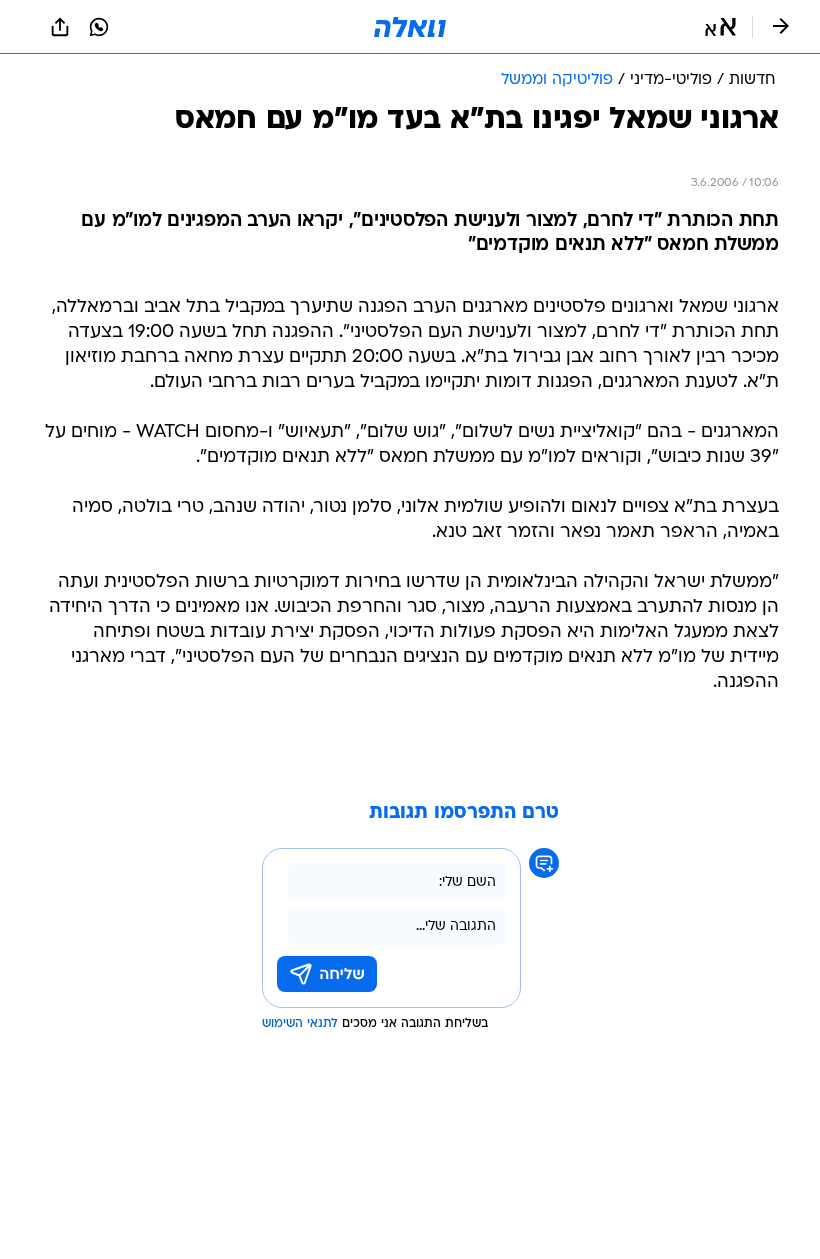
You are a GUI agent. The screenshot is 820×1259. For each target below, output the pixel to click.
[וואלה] (410, 27)
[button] (720, 27)
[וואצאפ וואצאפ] (99, 27)
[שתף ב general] (60, 27)
